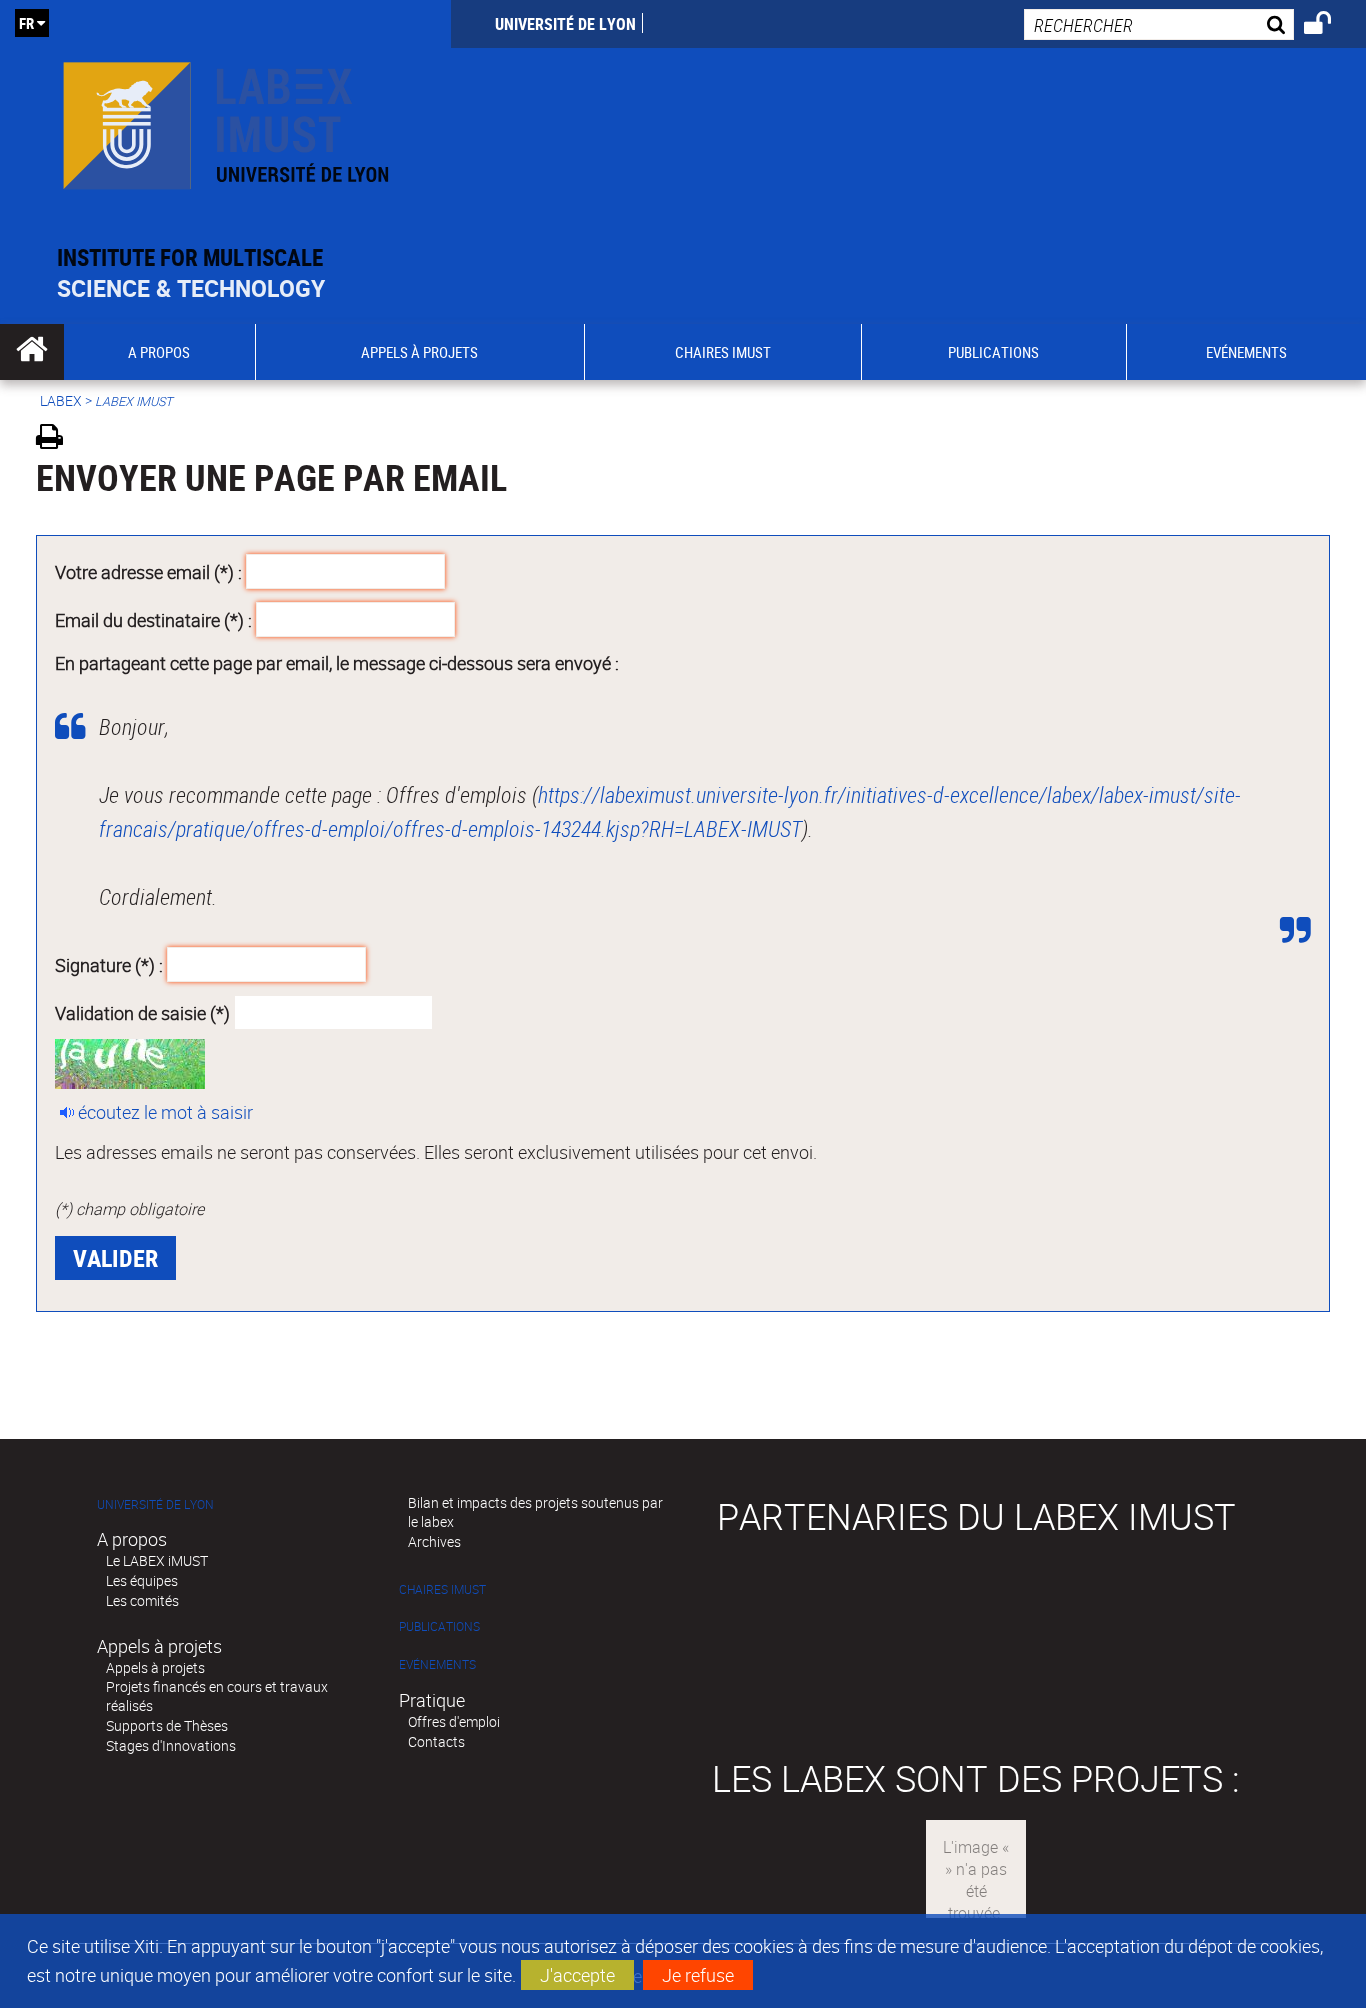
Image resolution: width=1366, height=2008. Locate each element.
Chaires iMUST (442, 1589)
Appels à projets (155, 1667)
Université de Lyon (565, 24)
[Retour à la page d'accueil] (225, 121)
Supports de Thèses (167, 1725)
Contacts (436, 1741)
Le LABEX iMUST (157, 1560)
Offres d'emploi (454, 1721)
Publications (439, 1626)
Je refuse (698, 1975)
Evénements (437, 1664)
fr (26, 23)
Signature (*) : (109, 965)
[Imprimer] (56, 439)
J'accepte (577, 1975)
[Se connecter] (1330, 26)
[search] (1159, 24)
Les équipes (142, 1580)
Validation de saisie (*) (142, 1012)
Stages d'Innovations (171, 1745)
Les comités (142, 1600)
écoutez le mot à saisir (165, 1112)
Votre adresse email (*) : (148, 572)
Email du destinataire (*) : (153, 619)
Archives (434, 1541)
